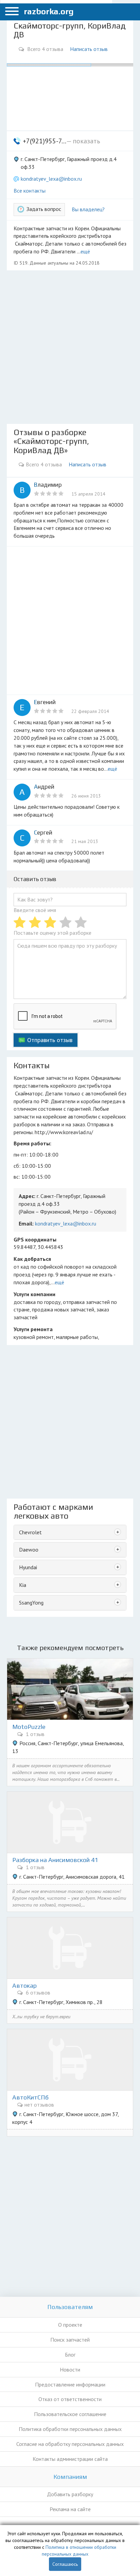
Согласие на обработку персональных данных (70, 2444)
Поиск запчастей (70, 2340)
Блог (70, 2355)
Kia (23, 1585)
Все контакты (30, 191)
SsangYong (31, 1603)
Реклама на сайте (70, 2509)
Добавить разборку (70, 2494)
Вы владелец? (88, 209)
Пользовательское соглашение (70, 2414)
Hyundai (28, 1567)
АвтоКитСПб (30, 2097)
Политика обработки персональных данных (70, 2429)
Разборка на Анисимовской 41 (55, 1860)
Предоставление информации (70, 2384)
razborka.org (49, 11)
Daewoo (29, 1550)
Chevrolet (30, 1532)
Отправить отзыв (50, 1040)
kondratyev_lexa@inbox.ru (51, 179)
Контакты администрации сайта (70, 2459)
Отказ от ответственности (70, 2399)
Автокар (24, 1986)
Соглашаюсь (65, 2564)
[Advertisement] (70, 347)
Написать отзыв (89, 49)
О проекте (70, 2325)
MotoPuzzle (29, 1727)
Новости (70, 2369)
